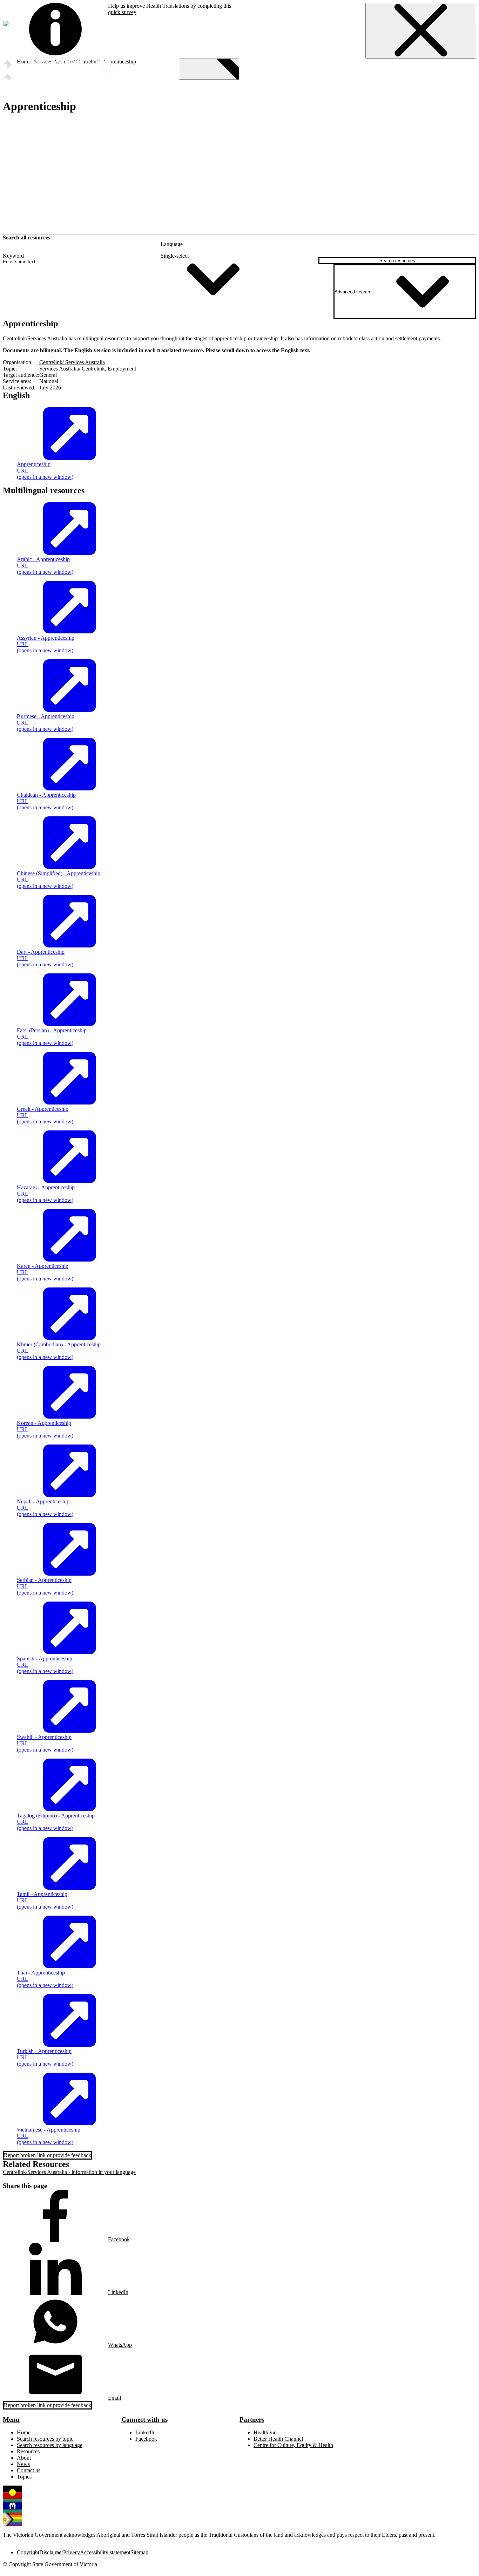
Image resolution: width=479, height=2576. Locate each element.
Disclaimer (51, 2552)
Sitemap (139, 2552)
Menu (11, 2419)
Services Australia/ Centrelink (72, 369)
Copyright (28, 2552)
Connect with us (144, 2419)
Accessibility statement (105, 2552)
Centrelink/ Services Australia (72, 362)
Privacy (72, 2552)
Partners (252, 2419)
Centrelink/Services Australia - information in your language (69, 2172)
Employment (122, 369)
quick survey (122, 12)
